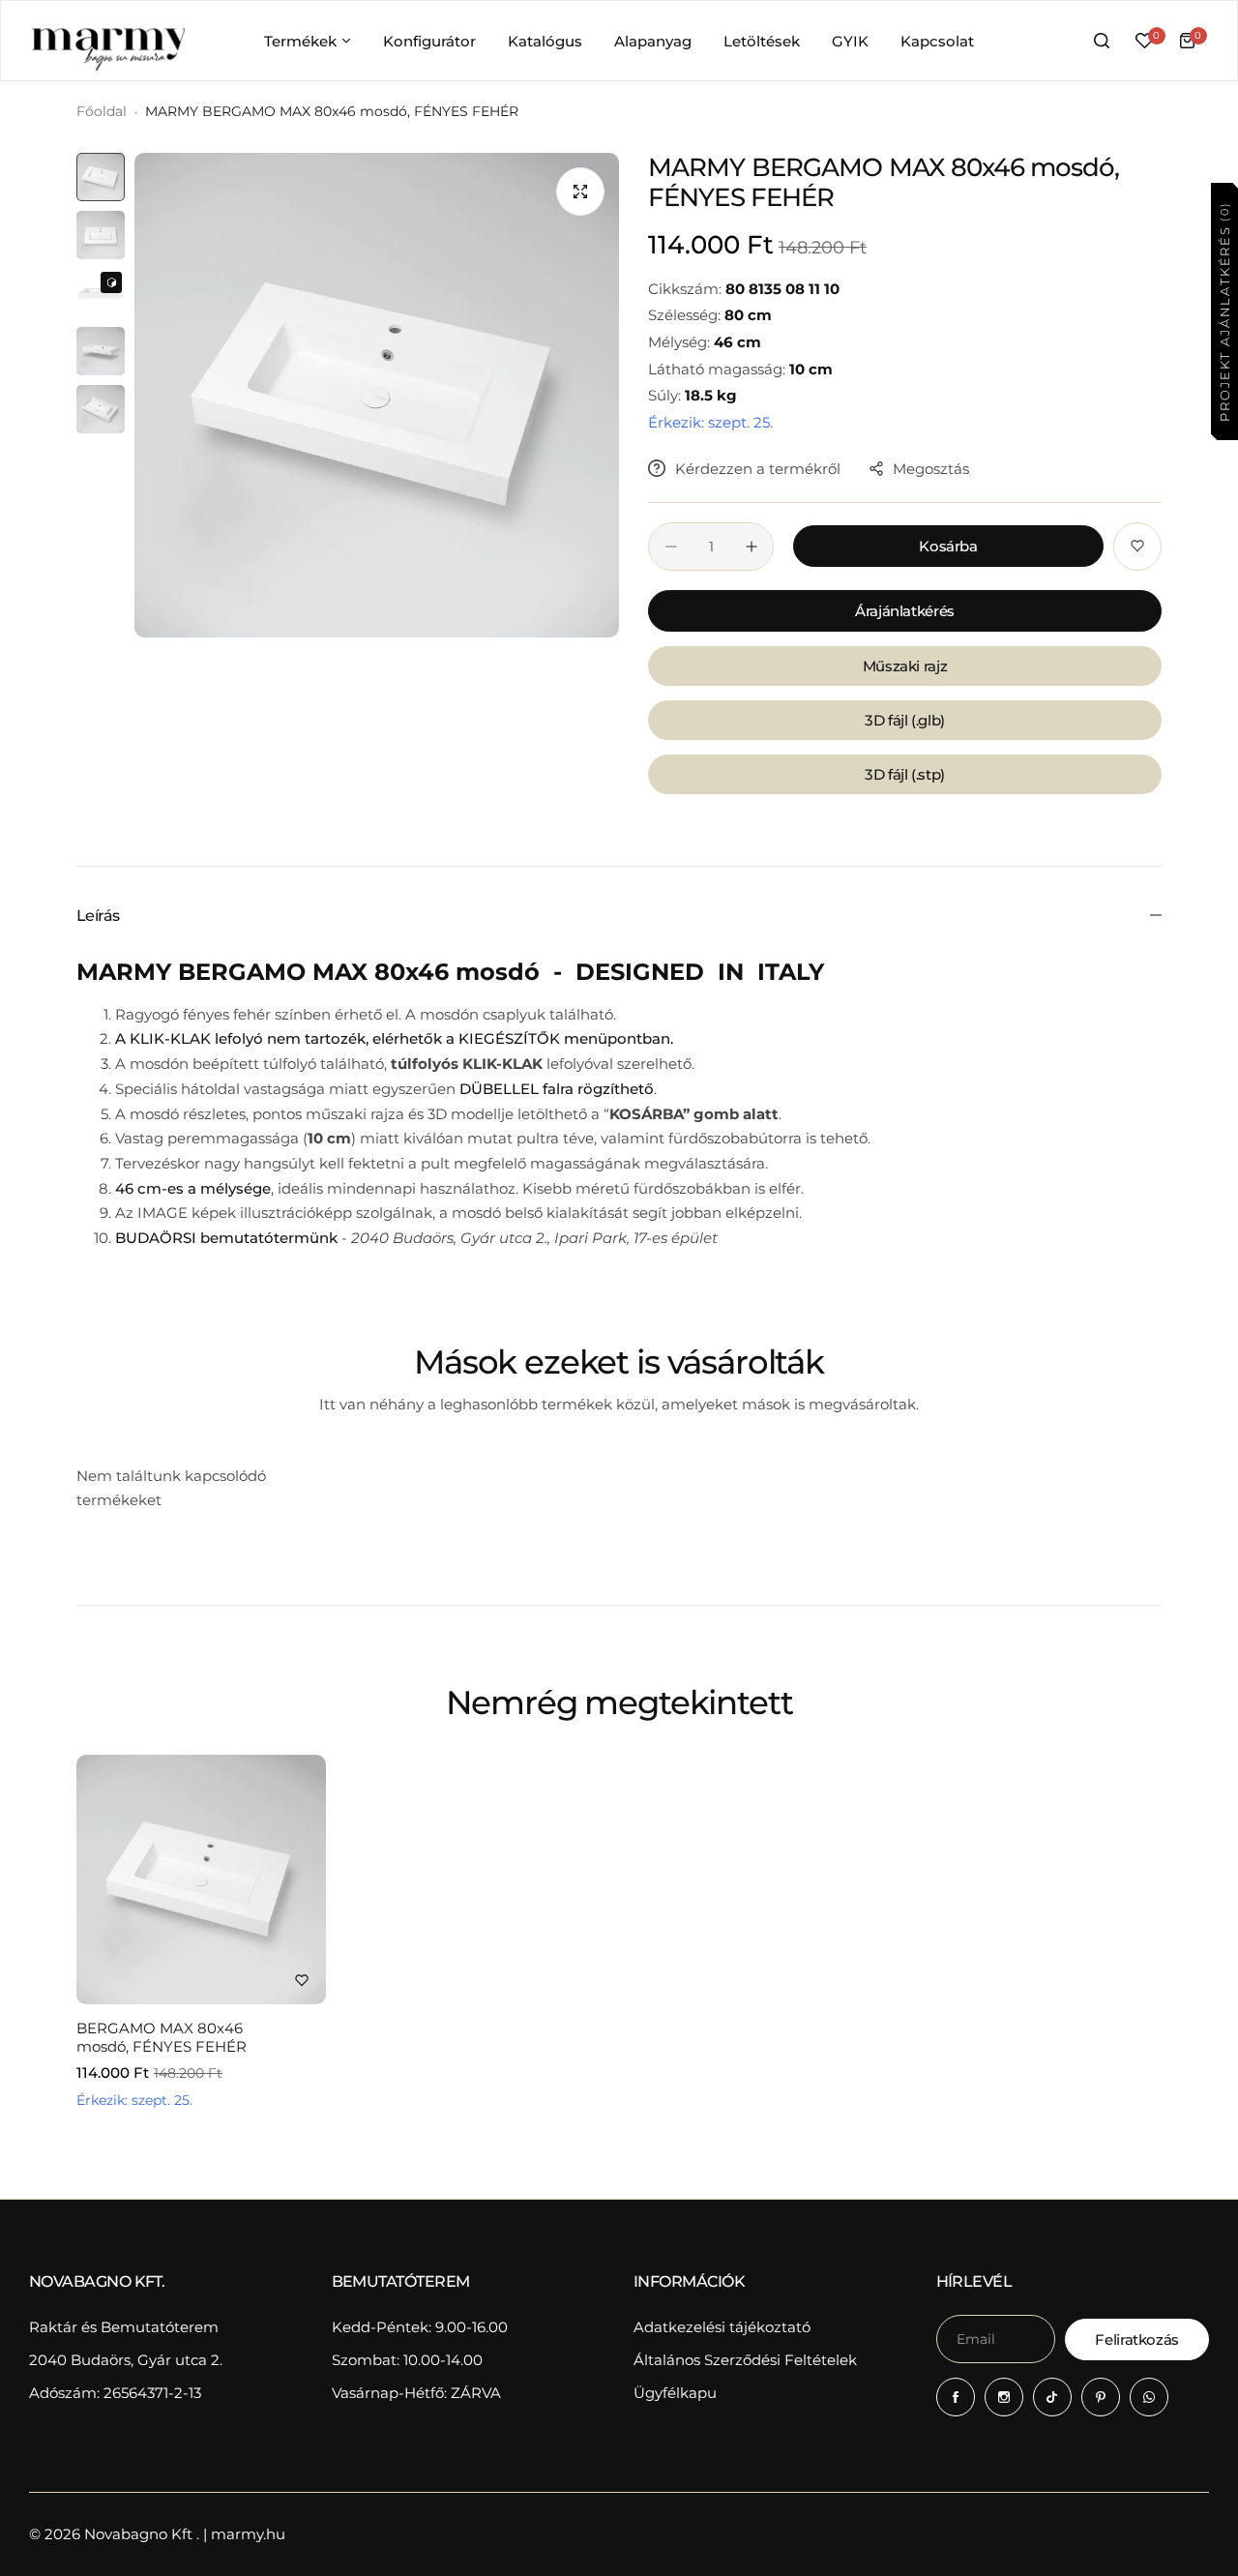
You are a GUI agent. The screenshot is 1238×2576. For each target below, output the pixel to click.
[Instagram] (1004, 2397)
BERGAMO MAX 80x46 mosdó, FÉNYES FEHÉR (162, 2037)
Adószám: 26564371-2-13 (115, 2393)
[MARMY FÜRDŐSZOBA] (107, 41)
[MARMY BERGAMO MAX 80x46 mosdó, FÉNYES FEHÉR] (201, 1880)
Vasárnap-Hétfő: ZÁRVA (416, 2393)
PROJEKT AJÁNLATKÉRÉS (1223, 311)
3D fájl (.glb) (905, 720)
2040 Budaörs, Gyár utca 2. (126, 2360)
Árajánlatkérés (905, 611)
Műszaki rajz (905, 666)
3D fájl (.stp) (905, 774)
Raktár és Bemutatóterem (124, 2327)
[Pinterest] (1101, 2397)
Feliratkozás (1137, 2339)
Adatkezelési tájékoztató (722, 2327)
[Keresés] (1102, 41)
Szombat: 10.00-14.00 (407, 2360)
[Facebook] (956, 2397)
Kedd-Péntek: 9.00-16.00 (420, 2327)
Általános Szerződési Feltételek (745, 2360)
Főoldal (102, 111)
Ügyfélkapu (675, 2393)
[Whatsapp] (1149, 2397)
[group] (377, 395)
